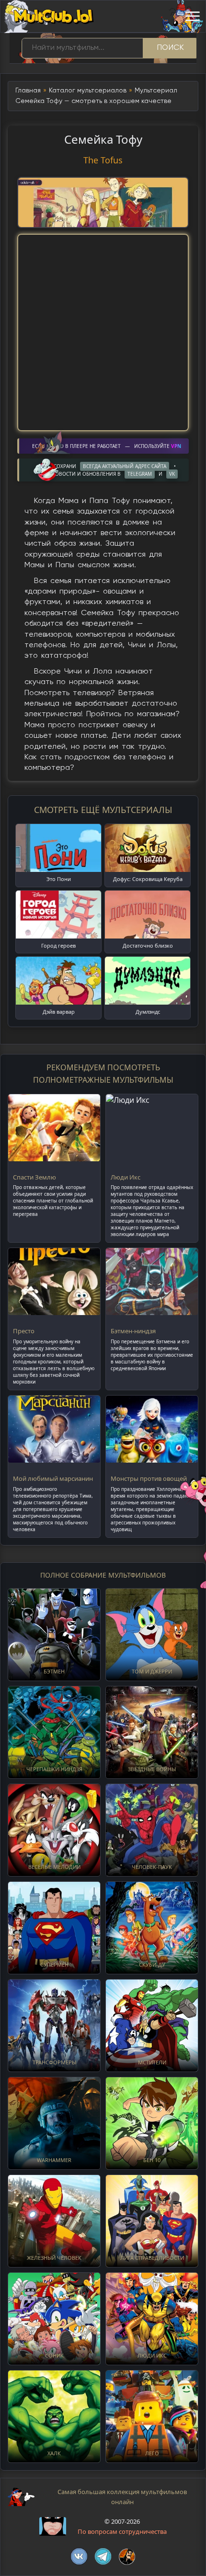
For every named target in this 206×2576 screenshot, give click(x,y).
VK (172, 474)
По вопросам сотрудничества (122, 2531)
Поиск (171, 48)
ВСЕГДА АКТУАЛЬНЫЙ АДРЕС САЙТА (125, 466)
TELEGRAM (140, 474)
